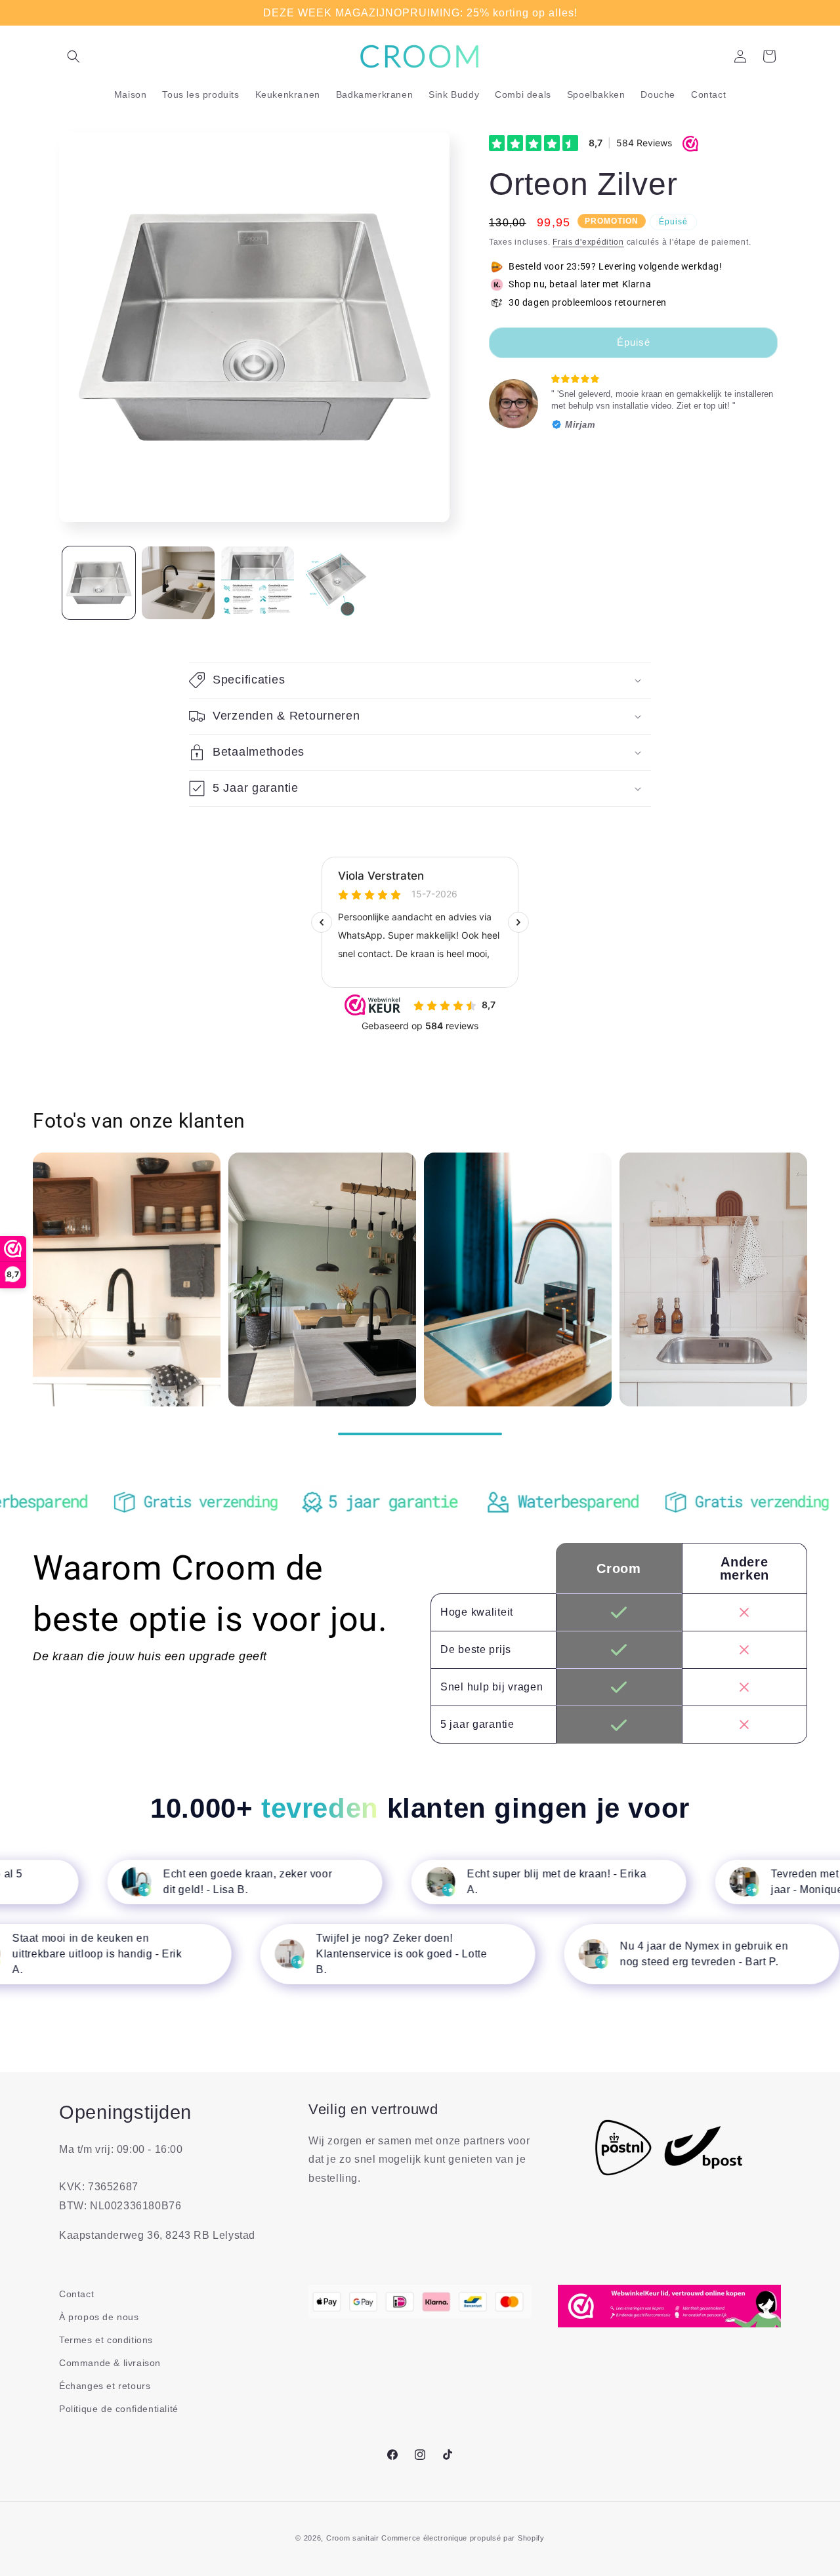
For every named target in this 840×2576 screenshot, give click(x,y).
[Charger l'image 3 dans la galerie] (258, 583)
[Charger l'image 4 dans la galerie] (337, 583)
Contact (76, 2294)
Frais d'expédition (588, 242)
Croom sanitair (353, 2538)
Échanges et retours (105, 2386)
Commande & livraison (110, 2363)
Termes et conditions (106, 2340)
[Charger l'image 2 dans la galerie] (178, 583)
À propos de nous (99, 2317)
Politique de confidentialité (119, 2409)
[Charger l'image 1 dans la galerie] (99, 583)
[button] (73, 56)
